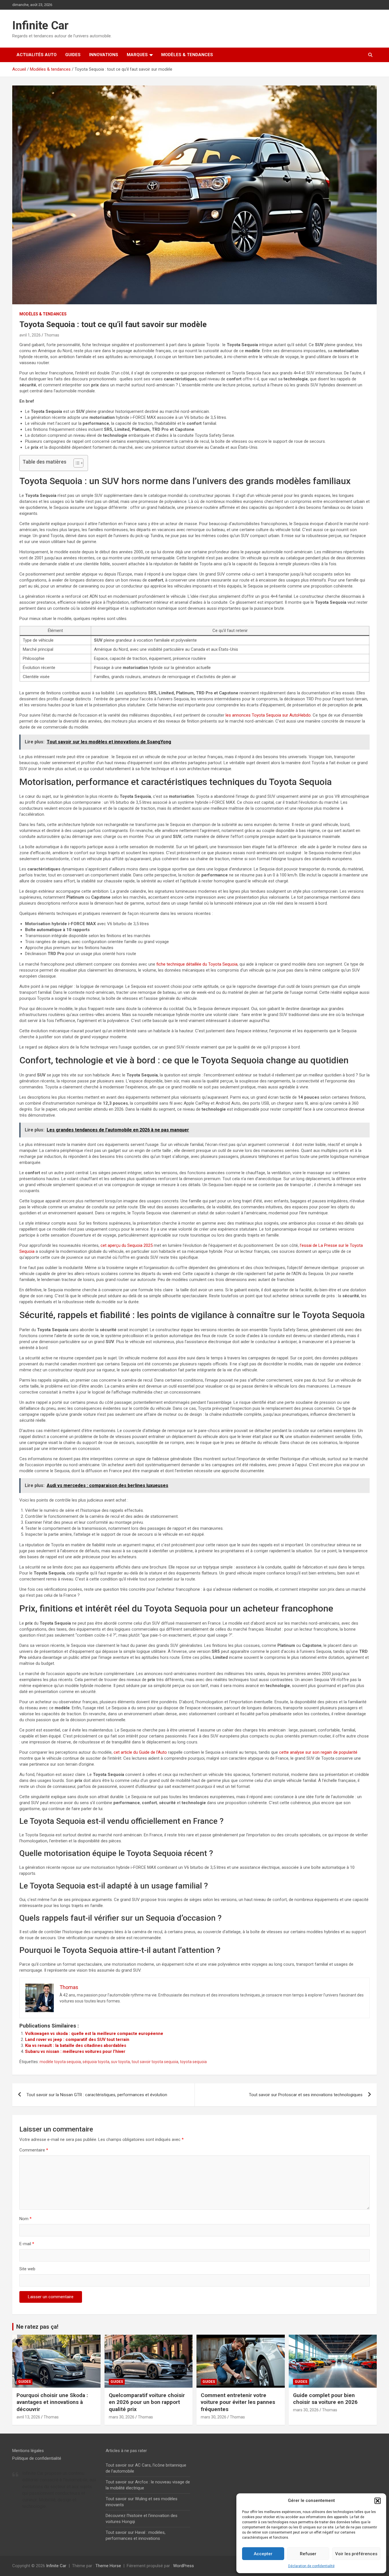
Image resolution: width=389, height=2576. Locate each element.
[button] (378, 2501)
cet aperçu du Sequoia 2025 (127, 1245)
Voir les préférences (356, 2554)
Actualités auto (37, 55)
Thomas (52, 335)
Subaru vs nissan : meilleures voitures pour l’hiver (75, 2051)
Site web (27, 2269)
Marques (137, 55)
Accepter (263, 2554)
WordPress (184, 2566)
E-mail (27, 2244)
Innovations (104, 55)
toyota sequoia (193, 2062)
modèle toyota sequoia (60, 2062)
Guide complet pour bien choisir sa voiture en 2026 (325, 2399)
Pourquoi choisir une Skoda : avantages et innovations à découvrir (52, 2402)
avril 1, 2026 (30, 335)
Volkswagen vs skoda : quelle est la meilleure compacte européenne (94, 2034)
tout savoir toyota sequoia (155, 2062)
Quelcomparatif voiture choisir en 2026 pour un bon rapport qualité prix (147, 2402)
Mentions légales (28, 2451)
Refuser (308, 2554)
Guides (73, 55)
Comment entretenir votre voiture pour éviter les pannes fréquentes (238, 2402)
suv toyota (120, 2062)
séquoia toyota (96, 2062)
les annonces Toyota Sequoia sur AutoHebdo (268, 715)
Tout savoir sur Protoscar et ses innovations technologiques (306, 2095)
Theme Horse (108, 2566)
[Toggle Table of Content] (76, 463)
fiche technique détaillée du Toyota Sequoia (197, 964)
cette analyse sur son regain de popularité (318, 1752)
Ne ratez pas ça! (37, 2327)
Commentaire (34, 2150)
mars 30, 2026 (122, 2417)
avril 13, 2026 (28, 2417)
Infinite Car (40, 26)
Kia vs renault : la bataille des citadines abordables (76, 2045)
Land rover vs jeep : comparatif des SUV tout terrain (77, 2039)
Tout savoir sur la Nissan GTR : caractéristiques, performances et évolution (97, 2095)
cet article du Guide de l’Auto (140, 1752)
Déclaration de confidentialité (311, 2566)
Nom (25, 2219)
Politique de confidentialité (37, 2458)
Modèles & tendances (187, 55)
